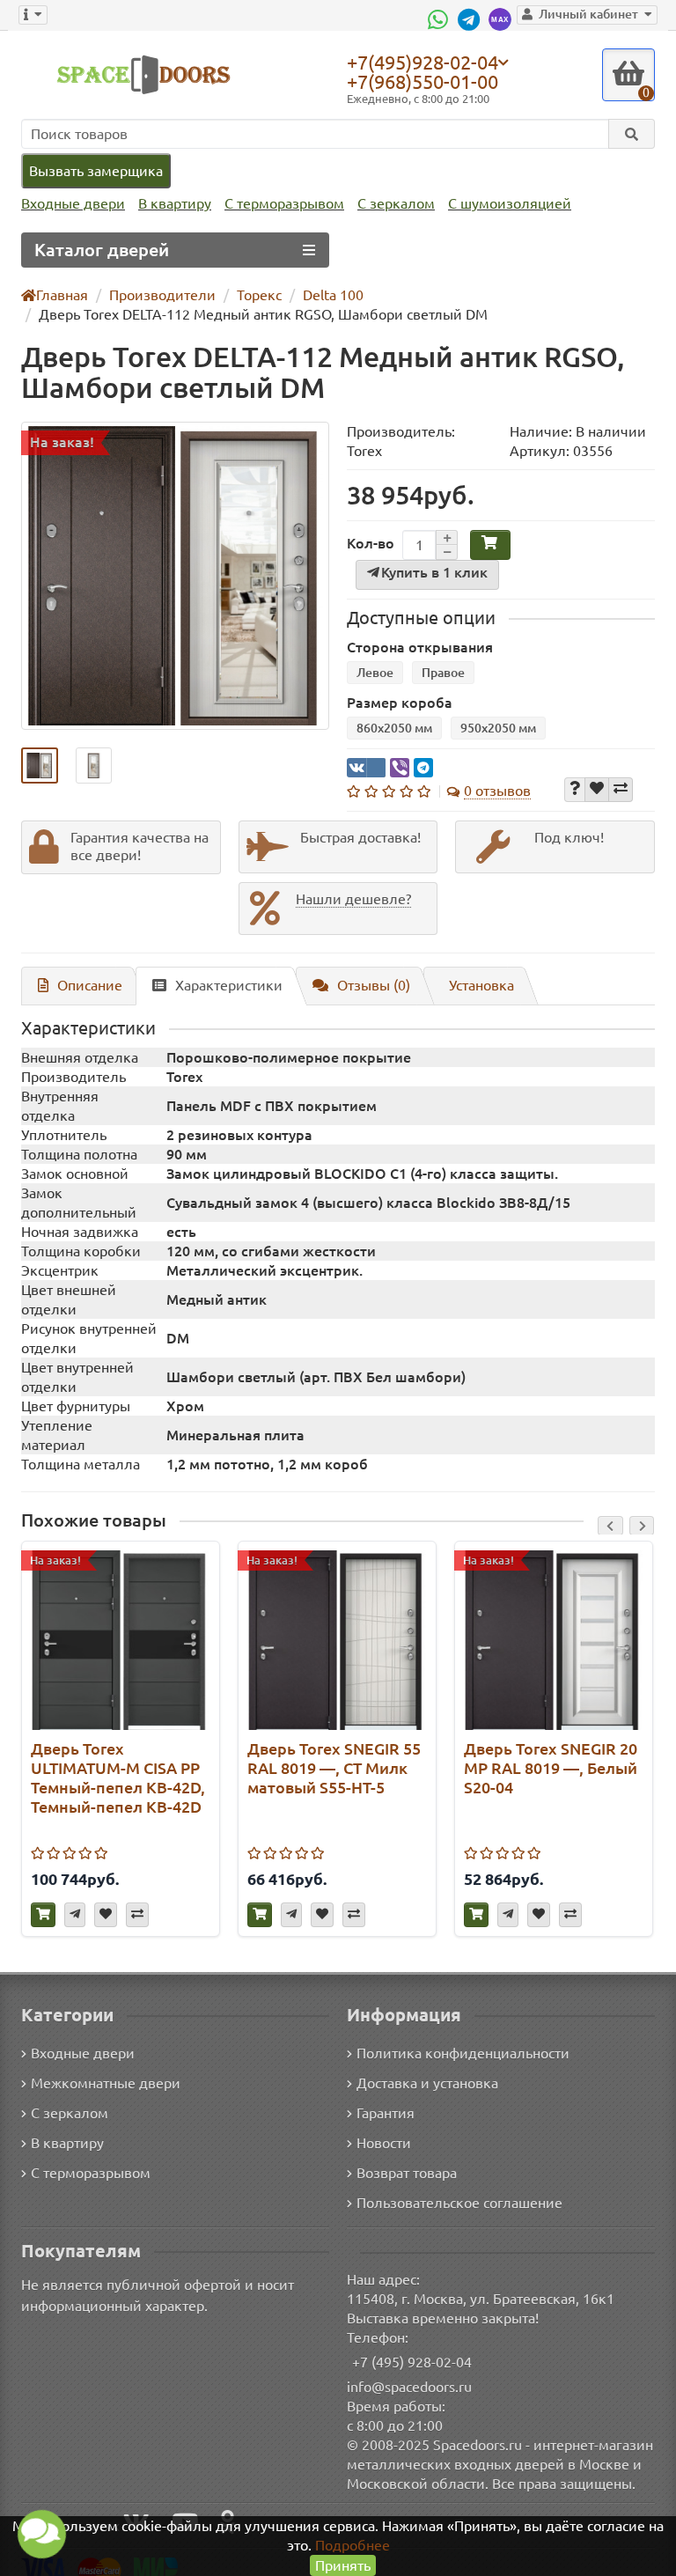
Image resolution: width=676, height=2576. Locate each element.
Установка (481, 985)
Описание (90, 985)
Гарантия (386, 2113)
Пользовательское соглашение (459, 2203)
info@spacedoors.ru (409, 2387)
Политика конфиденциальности (463, 2053)
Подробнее (353, 2545)
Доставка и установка (427, 2083)
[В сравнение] (621, 790)
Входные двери (73, 203)
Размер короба (400, 703)
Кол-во (371, 543)
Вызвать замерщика (96, 171)
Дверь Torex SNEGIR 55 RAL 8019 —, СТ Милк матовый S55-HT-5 (334, 1768)
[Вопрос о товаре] (575, 790)
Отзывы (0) (374, 985)
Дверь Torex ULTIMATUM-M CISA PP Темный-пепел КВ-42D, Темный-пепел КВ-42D (118, 1777)
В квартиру (175, 203)
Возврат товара (407, 2173)
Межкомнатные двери (106, 2083)
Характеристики (229, 985)
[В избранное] (597, 790)
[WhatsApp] (440, 19)
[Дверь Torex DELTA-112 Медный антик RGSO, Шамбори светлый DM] (175, 576)
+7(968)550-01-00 (422, 81)
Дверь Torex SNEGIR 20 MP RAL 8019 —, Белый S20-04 (551, 1768)
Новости (384, 2143)
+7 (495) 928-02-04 (412, 2362)
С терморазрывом (284, 203)
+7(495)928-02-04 (422, 62)
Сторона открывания (420, 647)
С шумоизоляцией (510, 203)
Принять (343, 2565)
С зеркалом (396, 203)
